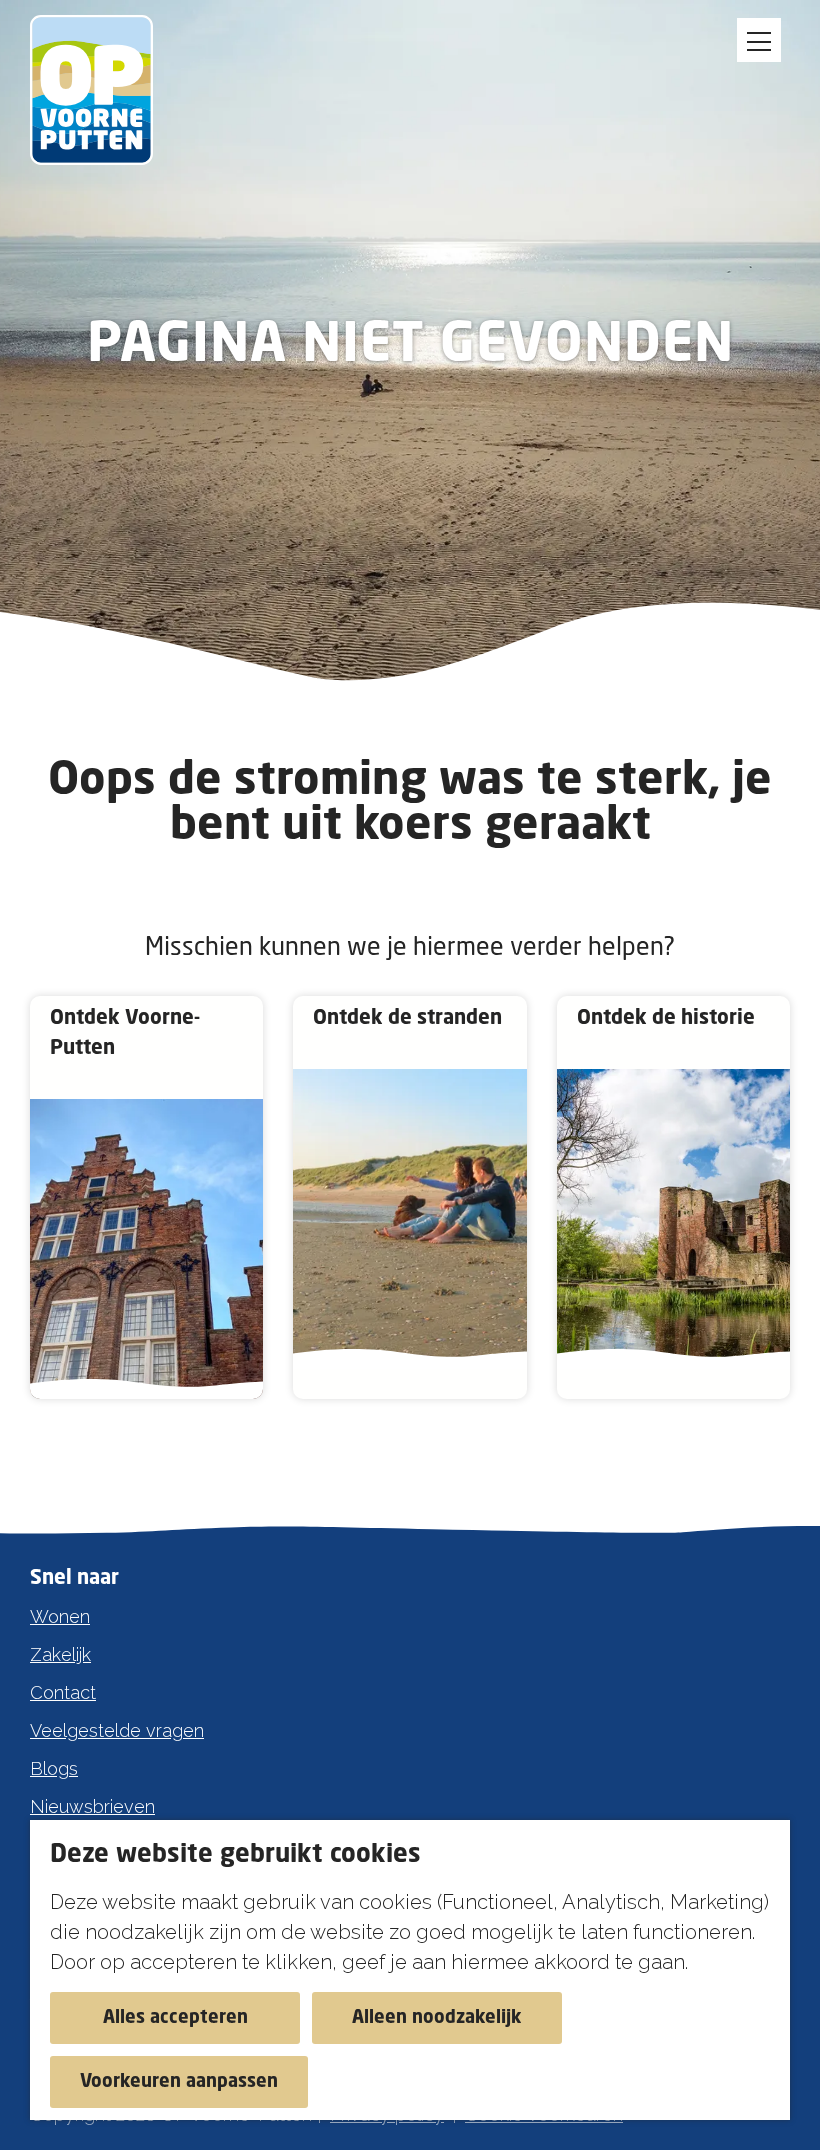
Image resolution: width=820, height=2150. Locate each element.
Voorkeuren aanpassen (179, 2082)
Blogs (54, 1768)
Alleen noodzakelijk (437, 2018)
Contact (63, 1692)
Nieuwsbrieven (92, 1806)
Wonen (60, 1616)
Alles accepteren (175, 2018)
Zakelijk (60, 1654)
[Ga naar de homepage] (102, 90)
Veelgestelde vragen (117, 1730)
